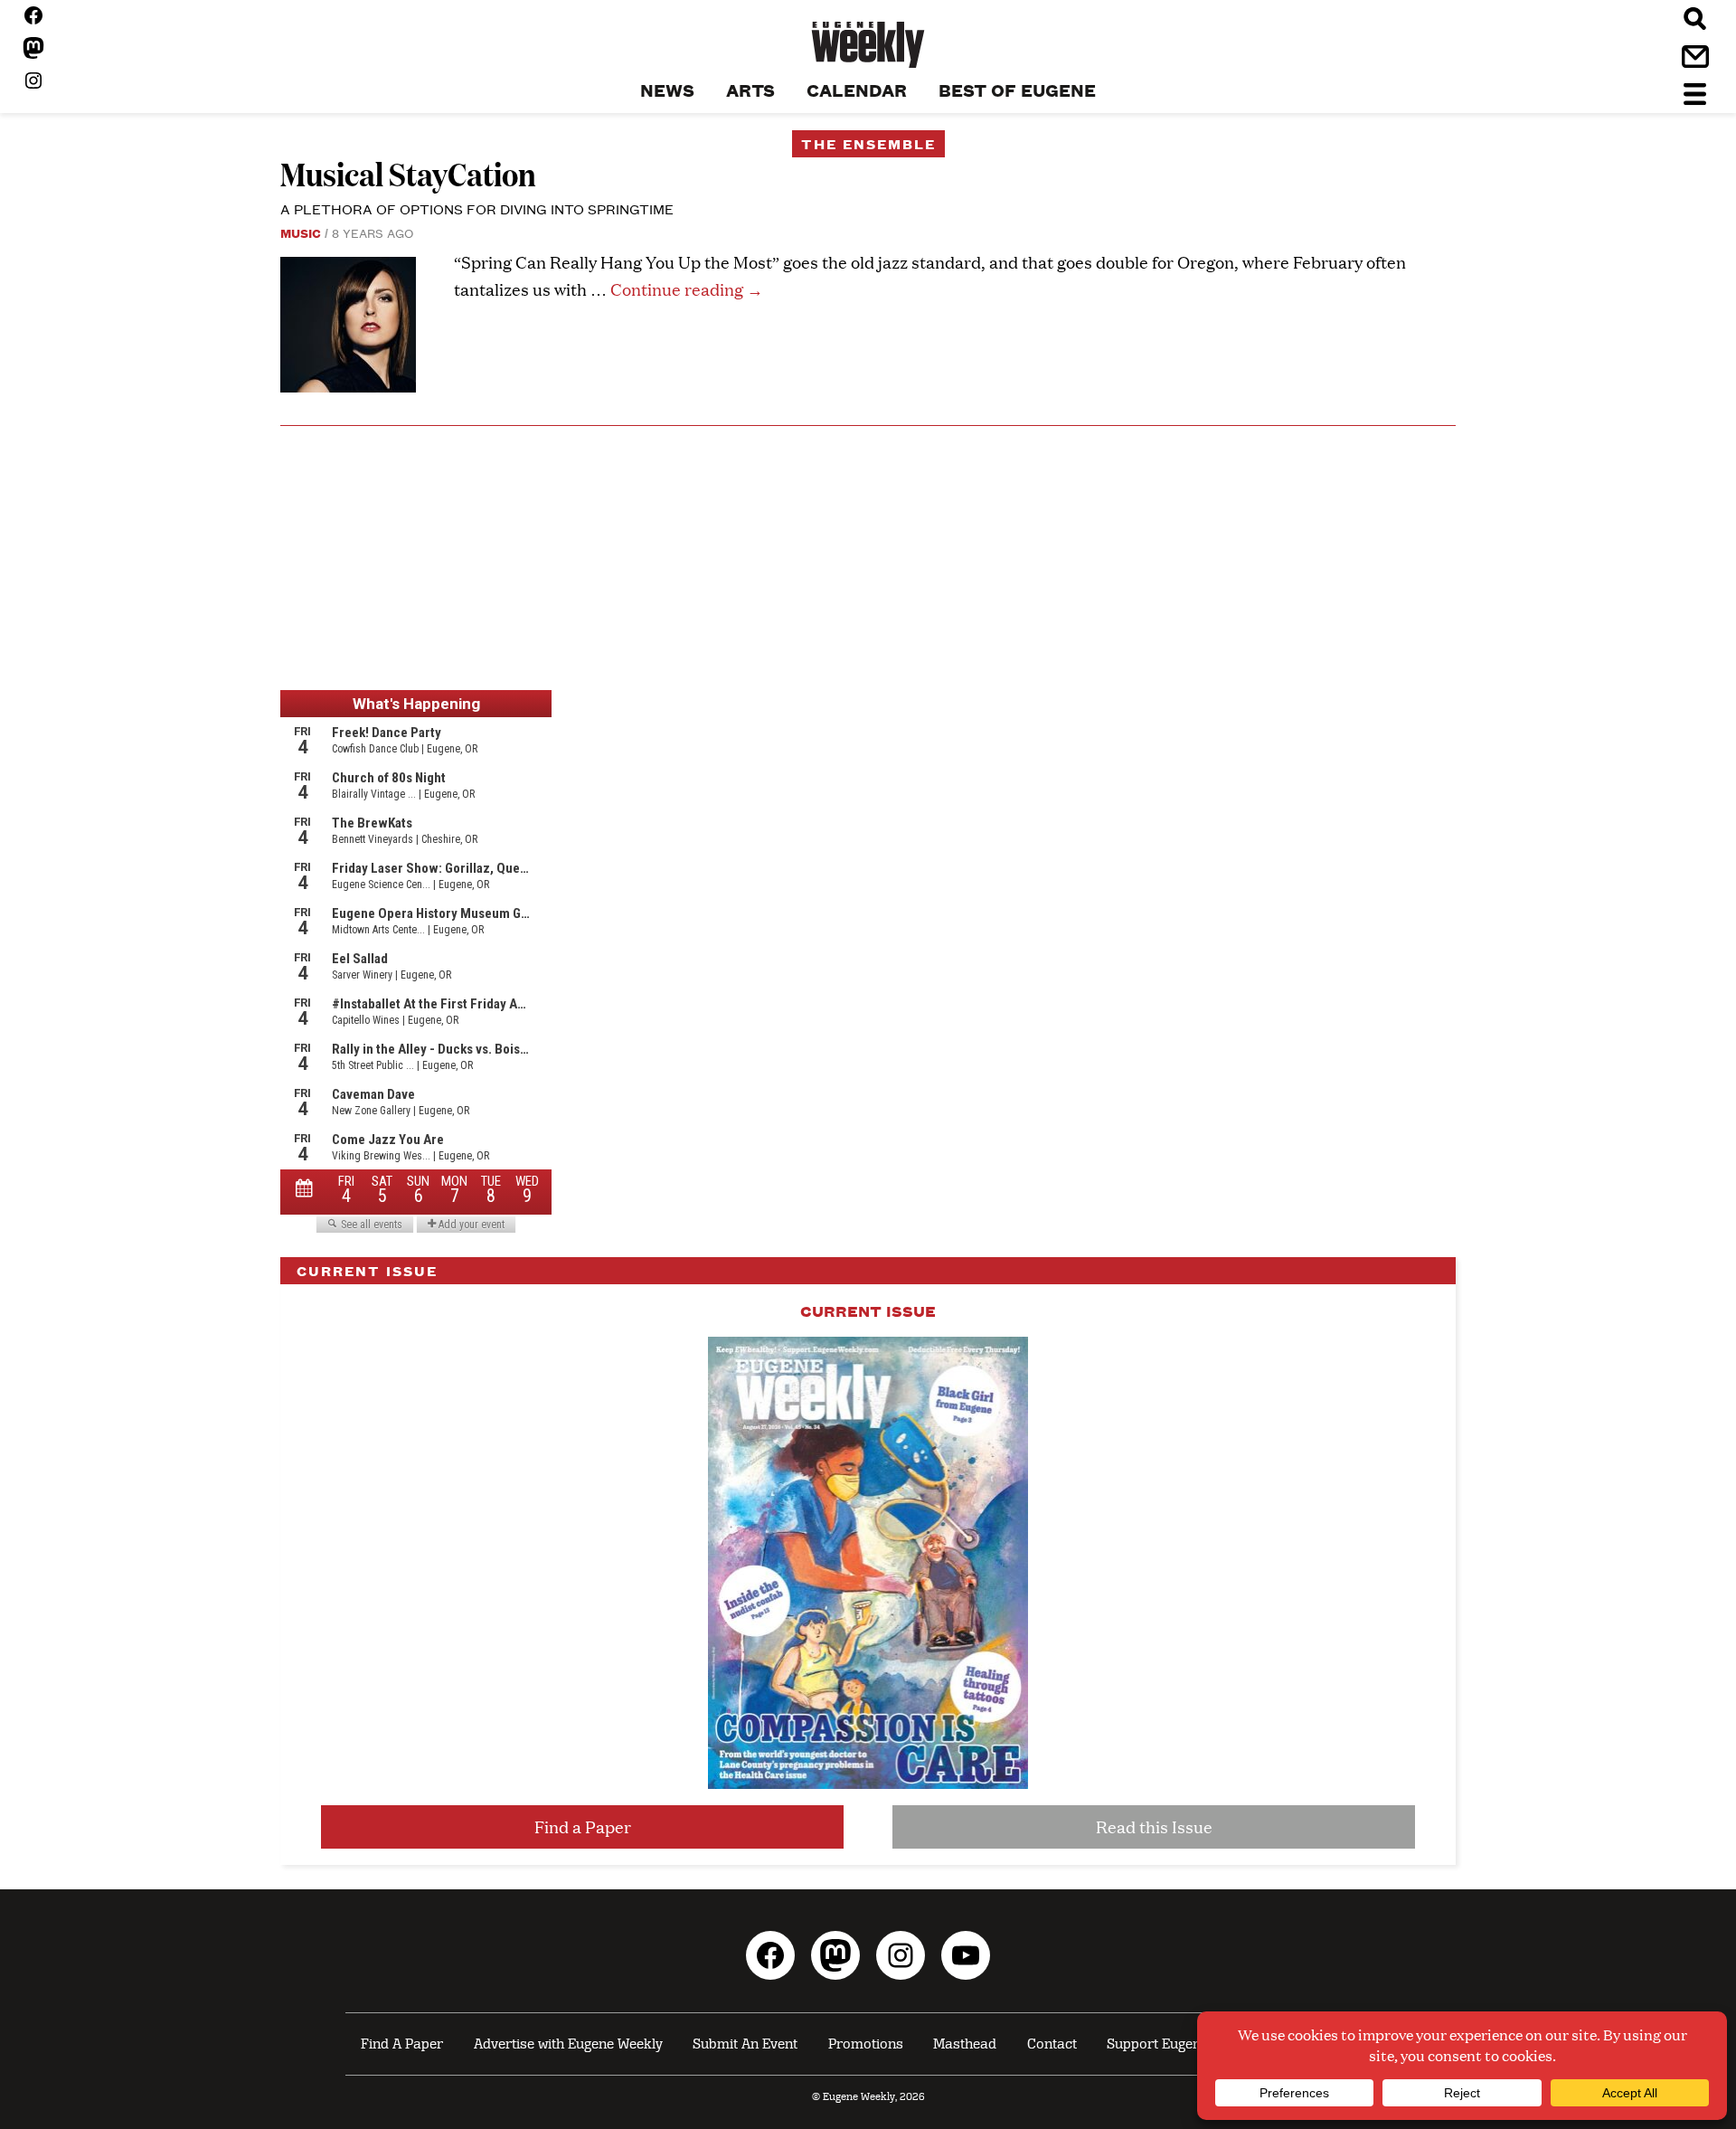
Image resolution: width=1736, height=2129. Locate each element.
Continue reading (687, 289)
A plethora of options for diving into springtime (477, 208)
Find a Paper (583, 1826)
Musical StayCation (408, 173)
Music (301, 232)
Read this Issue (1154, 1826)
